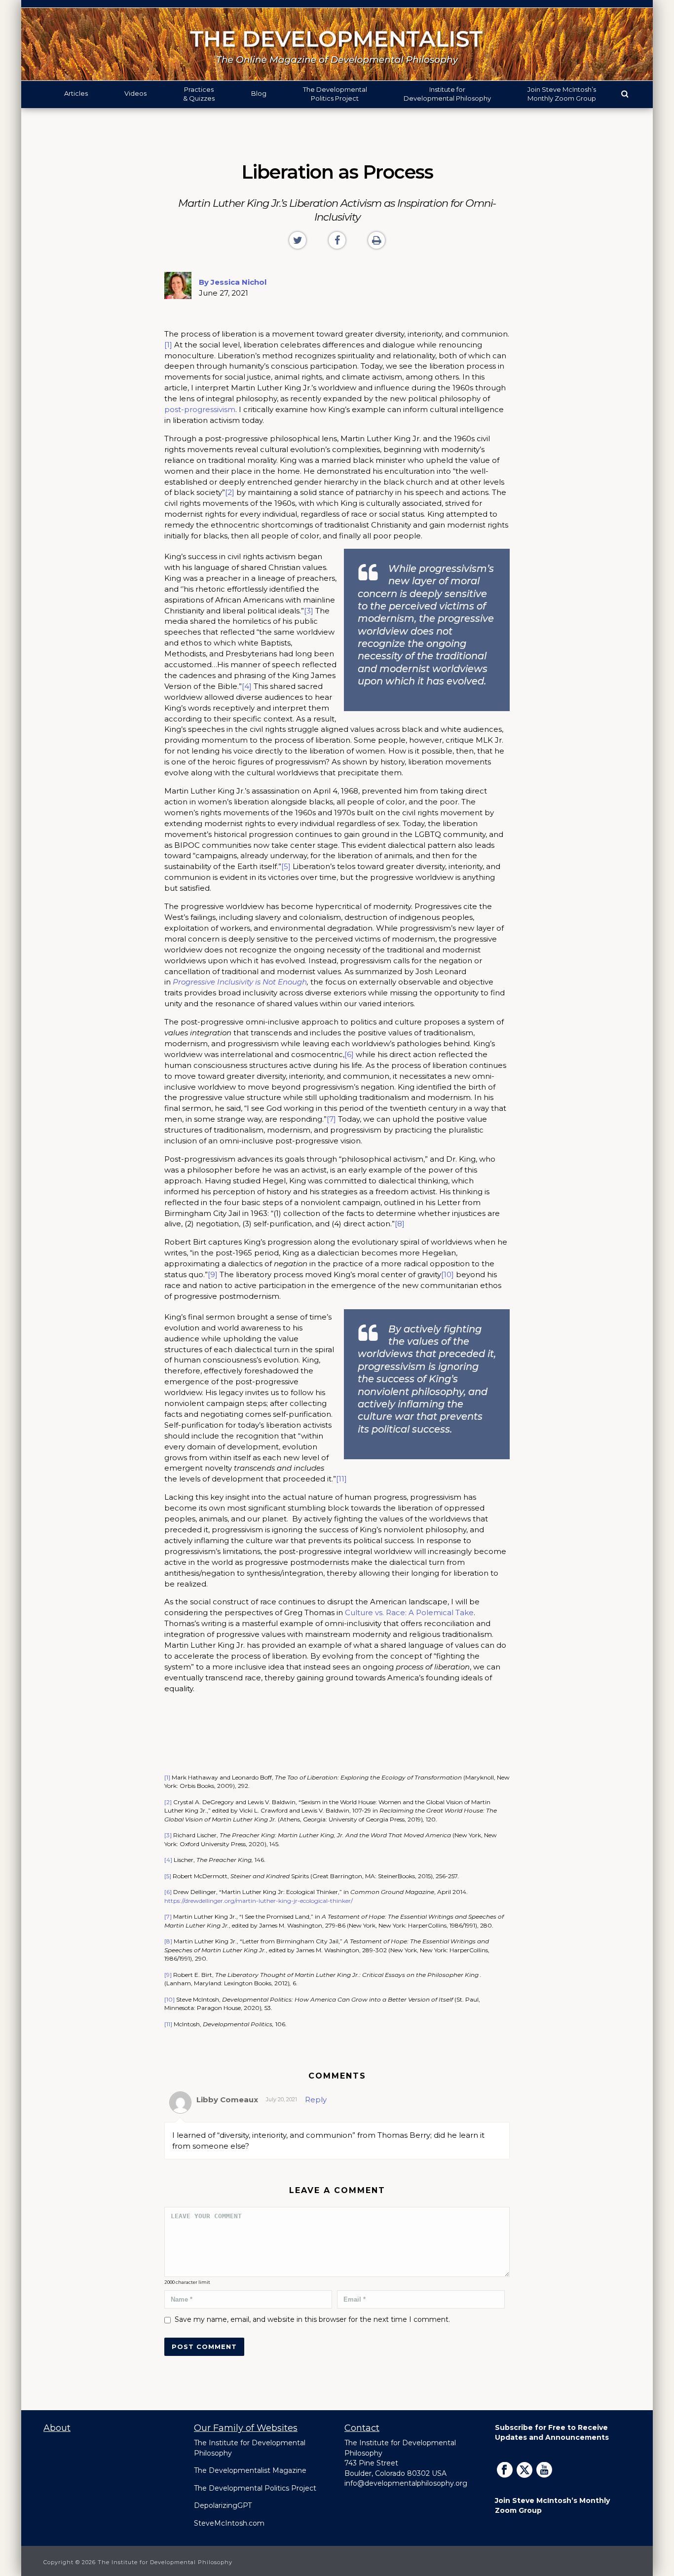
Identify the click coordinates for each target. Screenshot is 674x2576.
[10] (448, 1274)
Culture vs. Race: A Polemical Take (409, 1612)
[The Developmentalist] (337, 44)
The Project (335, 94)
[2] (230, 492)
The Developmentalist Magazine (250, 2470)
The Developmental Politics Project (255, 2488)
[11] (341, 1479)
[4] (247, 686)
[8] (400, 1224)
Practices (199, 94)
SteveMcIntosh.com (229, 2523)
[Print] (376, 240)
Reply (316, 2100)
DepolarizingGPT (223, 2505)
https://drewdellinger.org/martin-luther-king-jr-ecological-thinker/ (259, 1901)
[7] (331, 1119)
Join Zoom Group (562, 94)
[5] (286, 866)
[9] (213, 1274)
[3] (309, 611)
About (57, 2428)
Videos (135, 93)
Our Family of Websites (246, 2428)
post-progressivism (200, 409)
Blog (259, 93)
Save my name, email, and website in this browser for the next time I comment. (312, 2319)
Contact (362, 2428)
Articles (76, 93)
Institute (447, 94)
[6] (349, 1054)
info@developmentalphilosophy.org (406, 2483)
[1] (168, 345)
